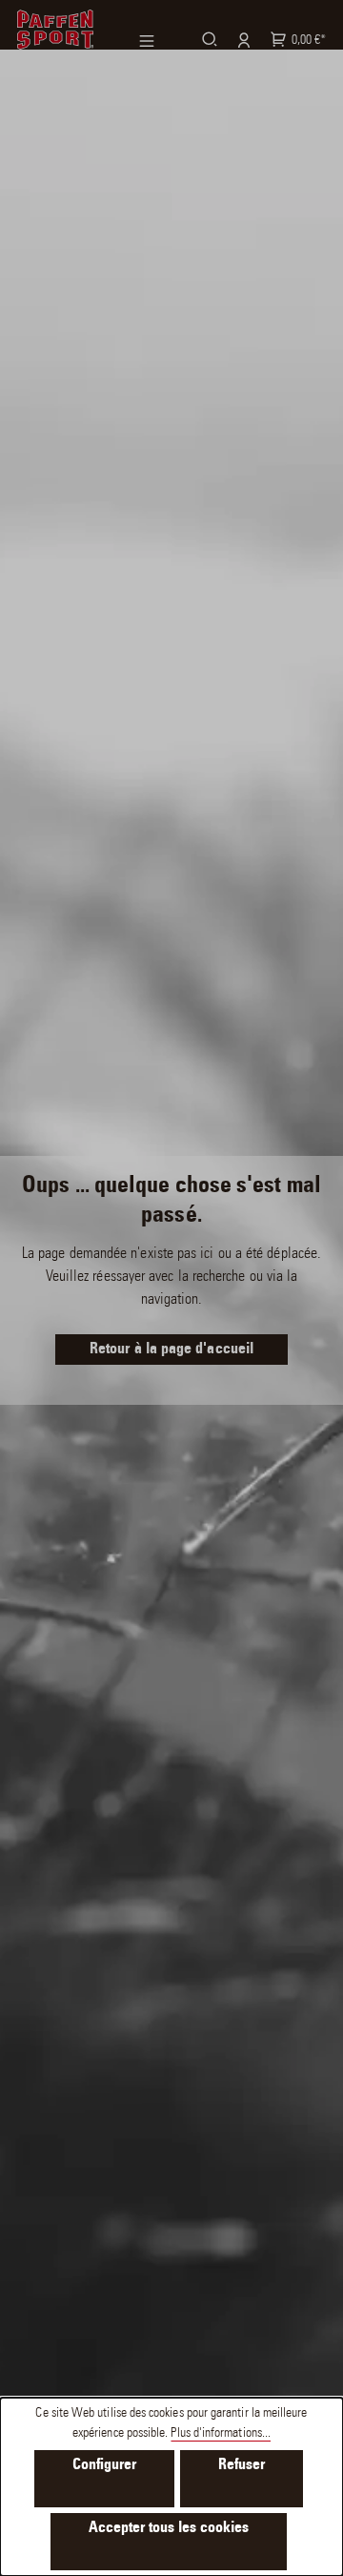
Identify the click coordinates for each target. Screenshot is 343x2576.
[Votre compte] (241, 40)
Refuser (242, 2465)
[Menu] (158, 41)
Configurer (104, 2465)
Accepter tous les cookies (169, 2528)
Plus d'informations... (221, 2434)
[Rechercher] (207, 39)
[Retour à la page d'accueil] (55, 30)
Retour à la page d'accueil (171, 1350)
